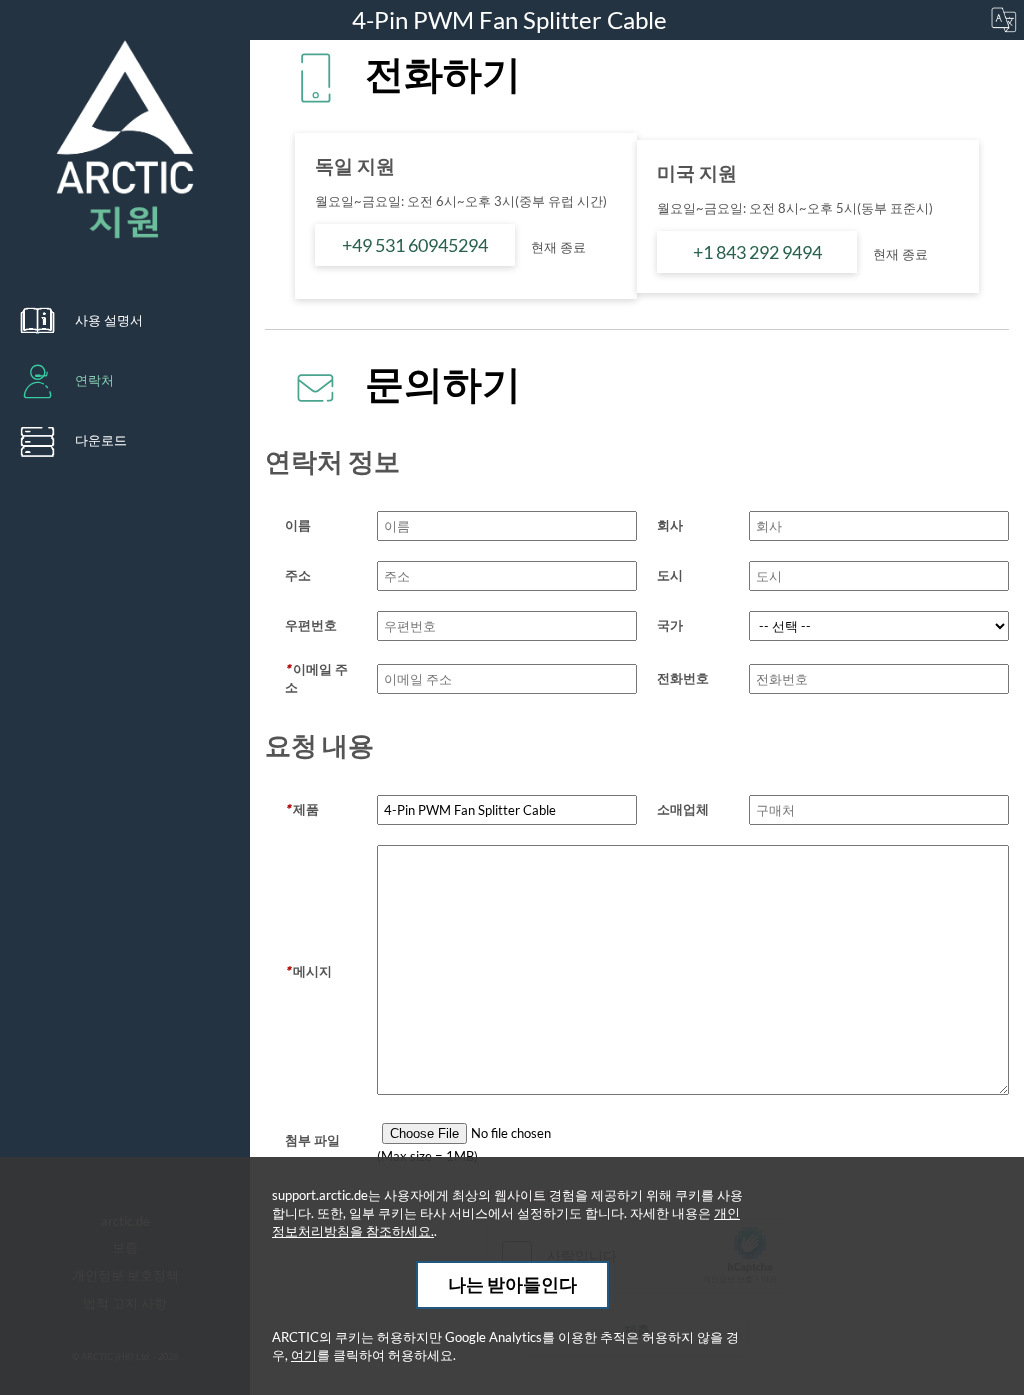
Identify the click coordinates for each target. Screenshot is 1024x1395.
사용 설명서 (109, 320)
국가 (670, 625)
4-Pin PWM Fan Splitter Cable (512, 19)
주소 (298, 575)
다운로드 (101, 440)
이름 (298, 525)
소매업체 (683, 809)
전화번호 (683, 678)
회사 (670, 525)
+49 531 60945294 (415, 245)
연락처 (94, 380)
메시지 (308, 971)
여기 (304, 1355)
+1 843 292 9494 (757, 252)
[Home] (125, 140)
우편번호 (311, 625)
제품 (302, 809)
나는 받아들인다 (512, 1284)
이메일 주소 (316, 678)
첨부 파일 (312, 1140)
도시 (670, 575)
